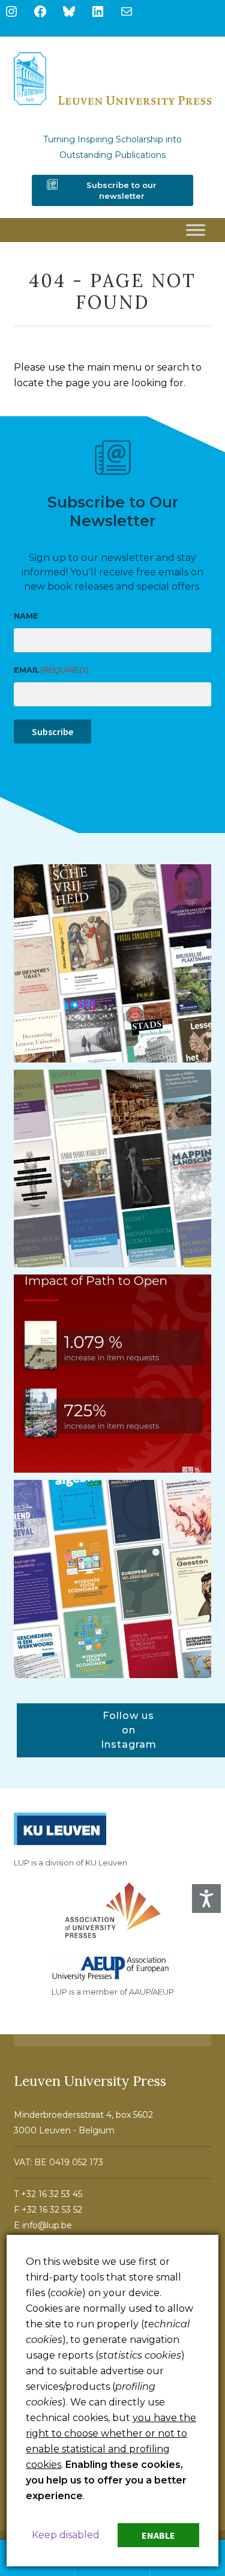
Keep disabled (66, 2535)
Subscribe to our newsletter (121, 190)
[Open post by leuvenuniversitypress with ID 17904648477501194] (113, 963)
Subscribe (52, 732)
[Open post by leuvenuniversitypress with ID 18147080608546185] (113, 1579)
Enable (158, 2535)
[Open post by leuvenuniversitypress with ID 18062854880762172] (113, 1169)
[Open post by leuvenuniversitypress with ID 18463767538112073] (113, 1374)
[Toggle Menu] (196, 230)
